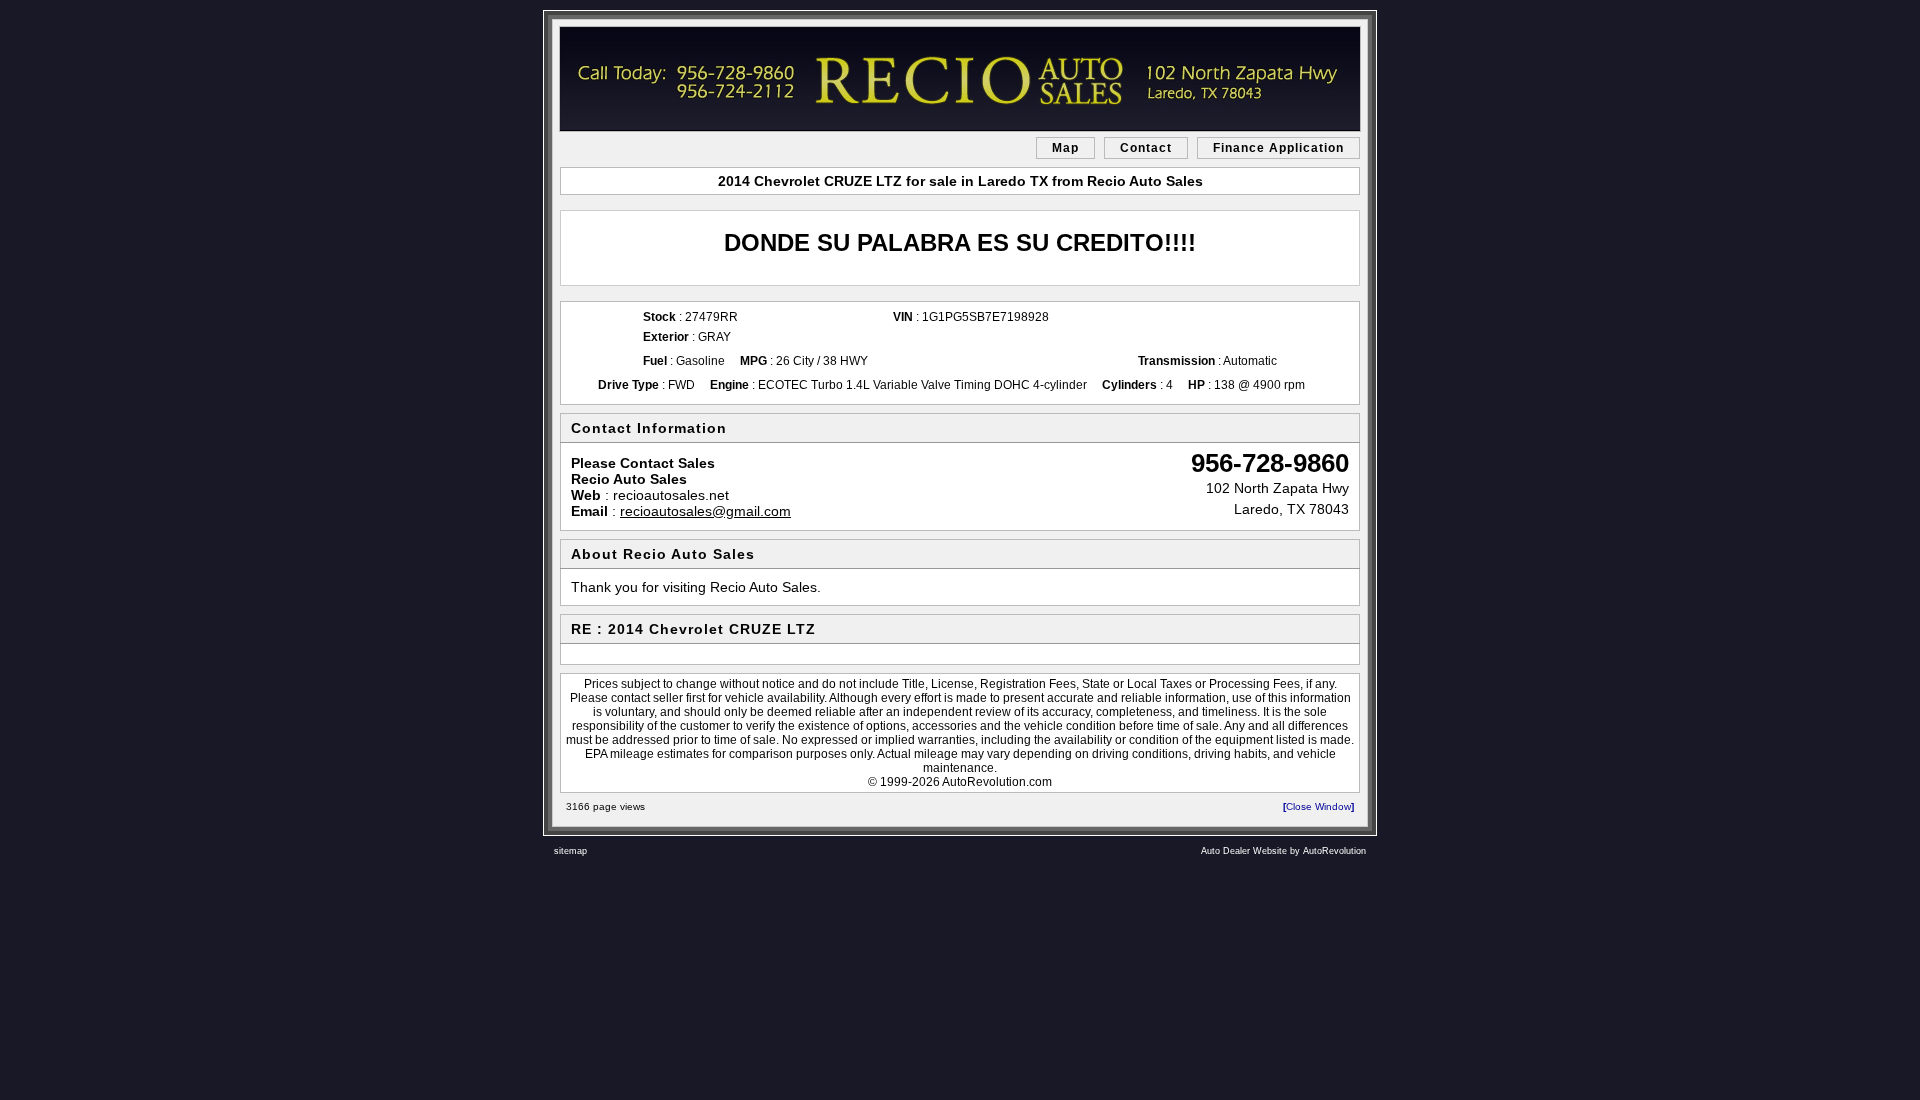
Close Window (1318, 806)
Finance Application (1278, 148)
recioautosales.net (671, 495)
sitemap (570, 851)
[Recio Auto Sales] (960, 79)
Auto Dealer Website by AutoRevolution (1283, 851)
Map (1065, 148)
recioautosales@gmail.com (705, 511)
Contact (1146, 148)
